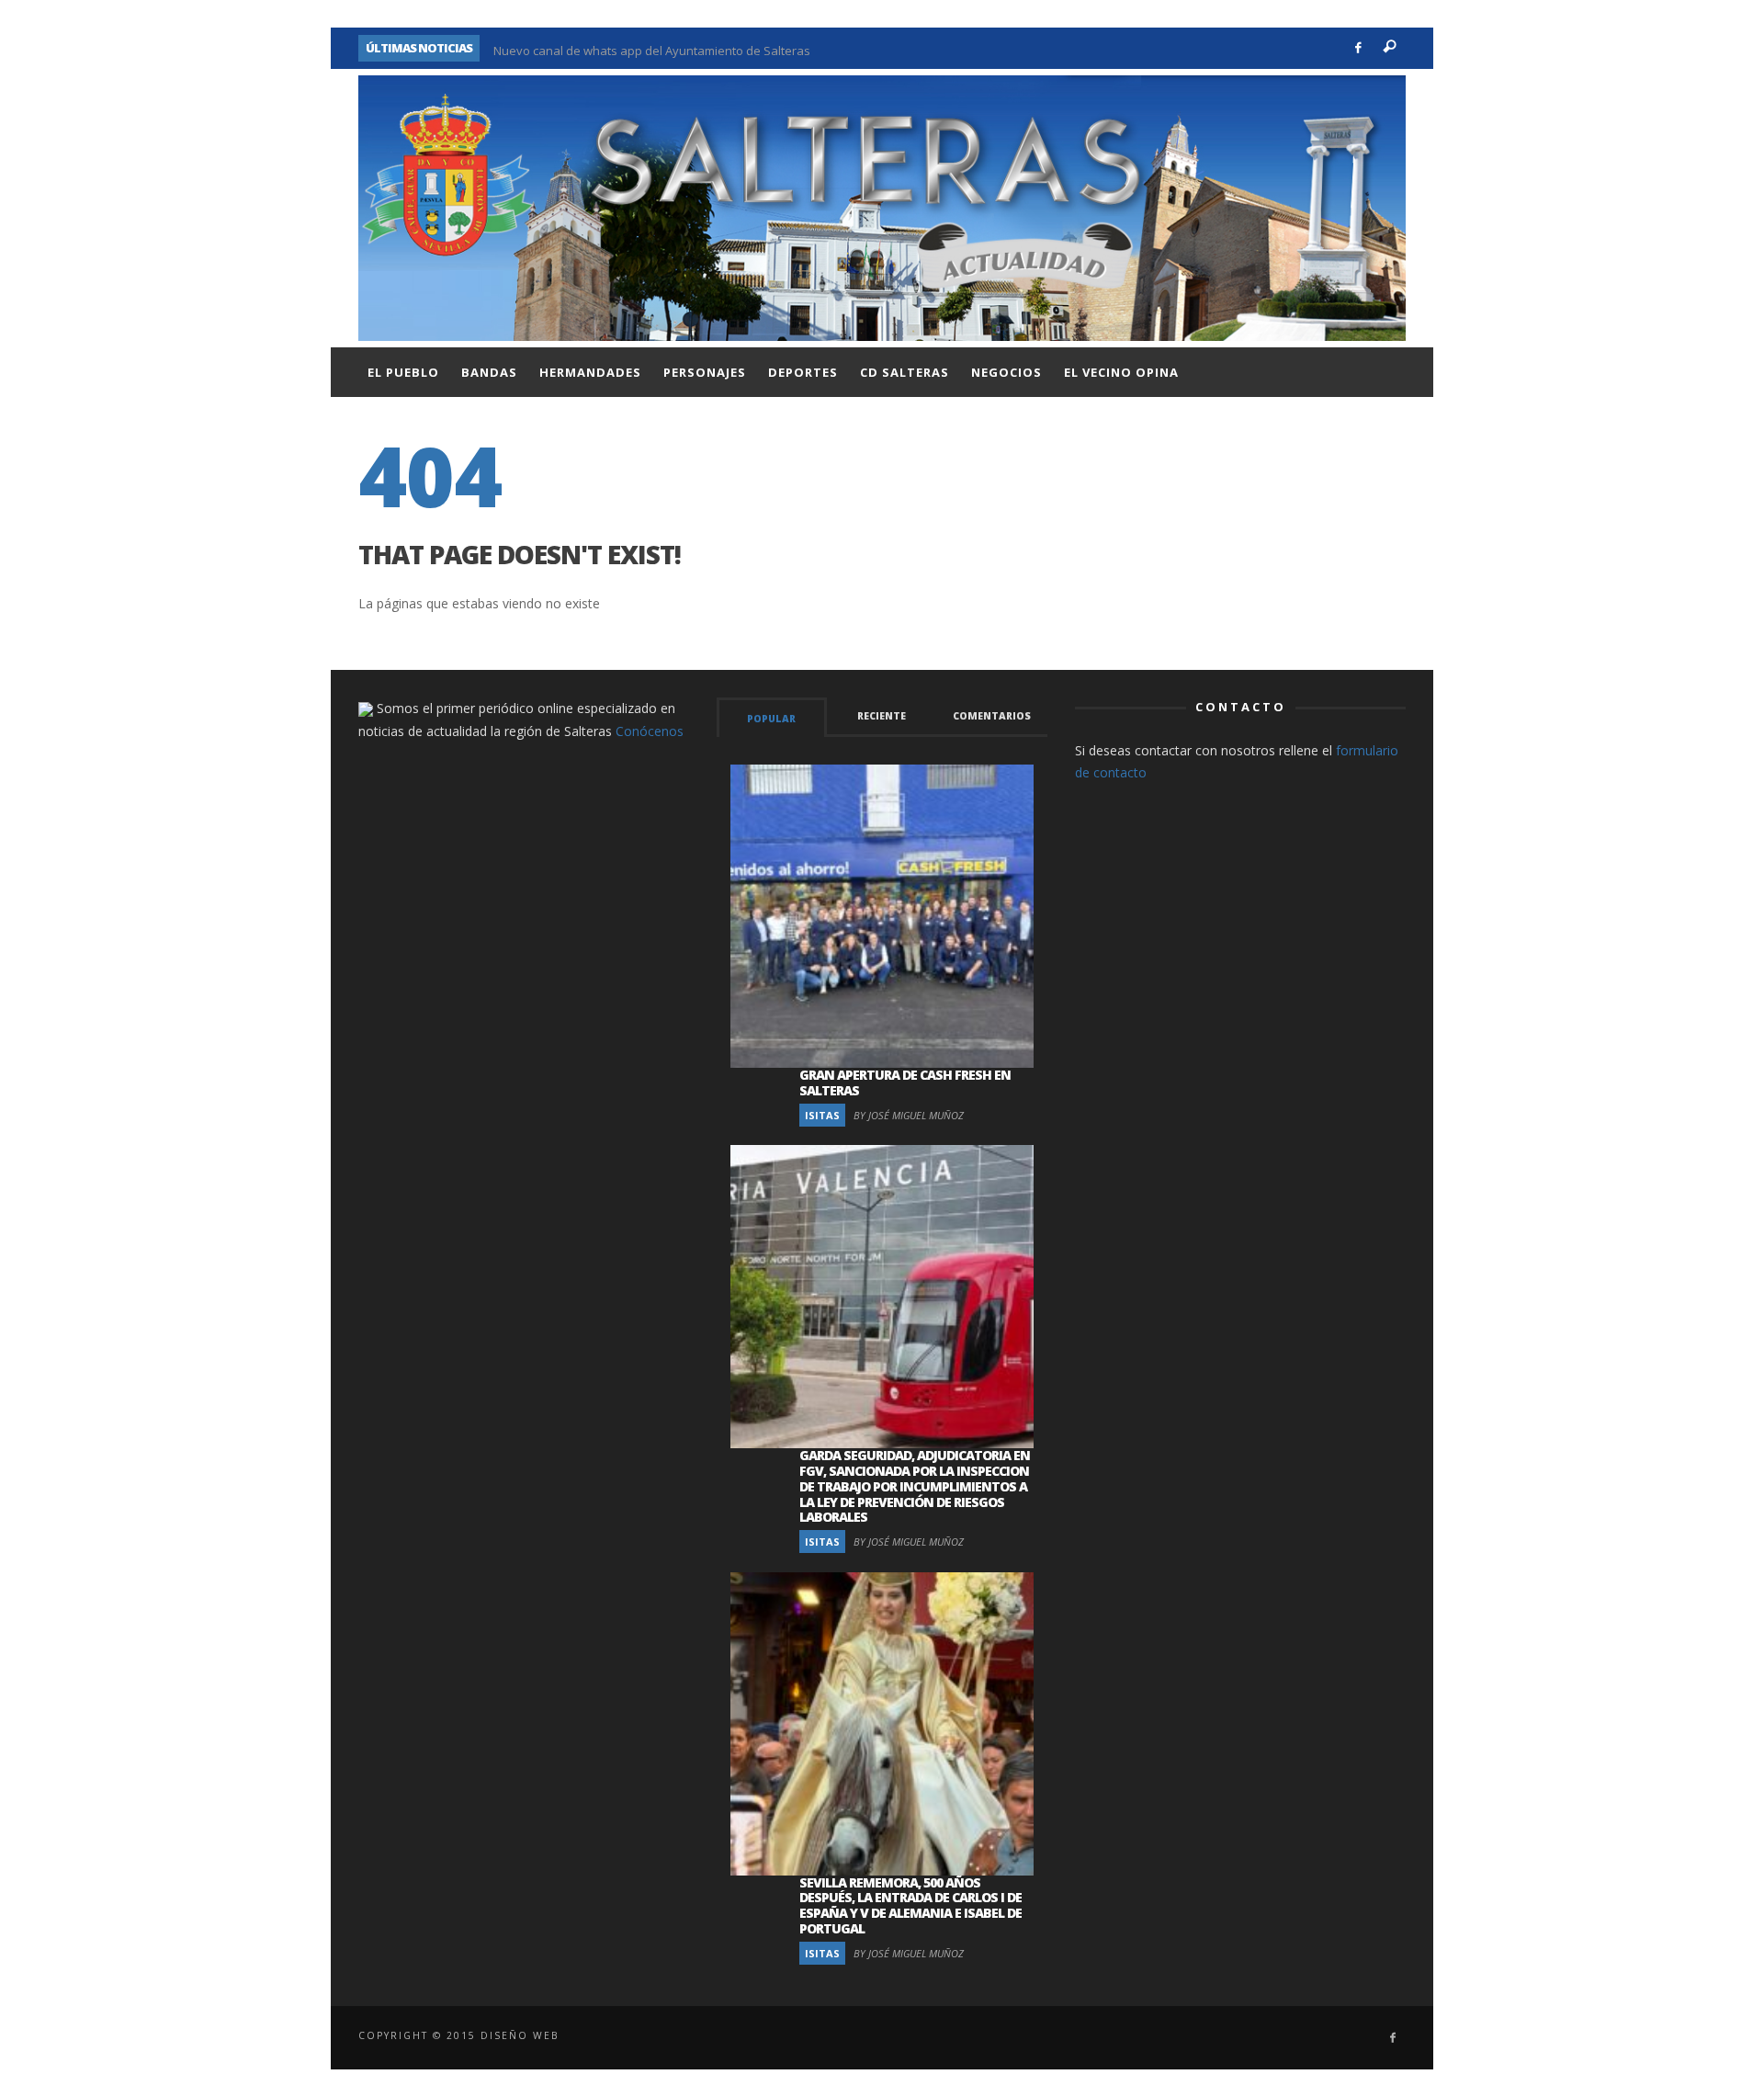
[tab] (772, 717)
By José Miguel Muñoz (909, 1115)
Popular (771, 719)
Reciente (882, 716)
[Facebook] (1358, 48)
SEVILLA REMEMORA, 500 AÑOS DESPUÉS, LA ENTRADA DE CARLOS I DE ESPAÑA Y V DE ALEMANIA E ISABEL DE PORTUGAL (910, 1905)
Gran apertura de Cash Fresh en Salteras (905, 1083)
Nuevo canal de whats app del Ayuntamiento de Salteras (652, 48)
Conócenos (650, 731)
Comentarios (992, 716)
